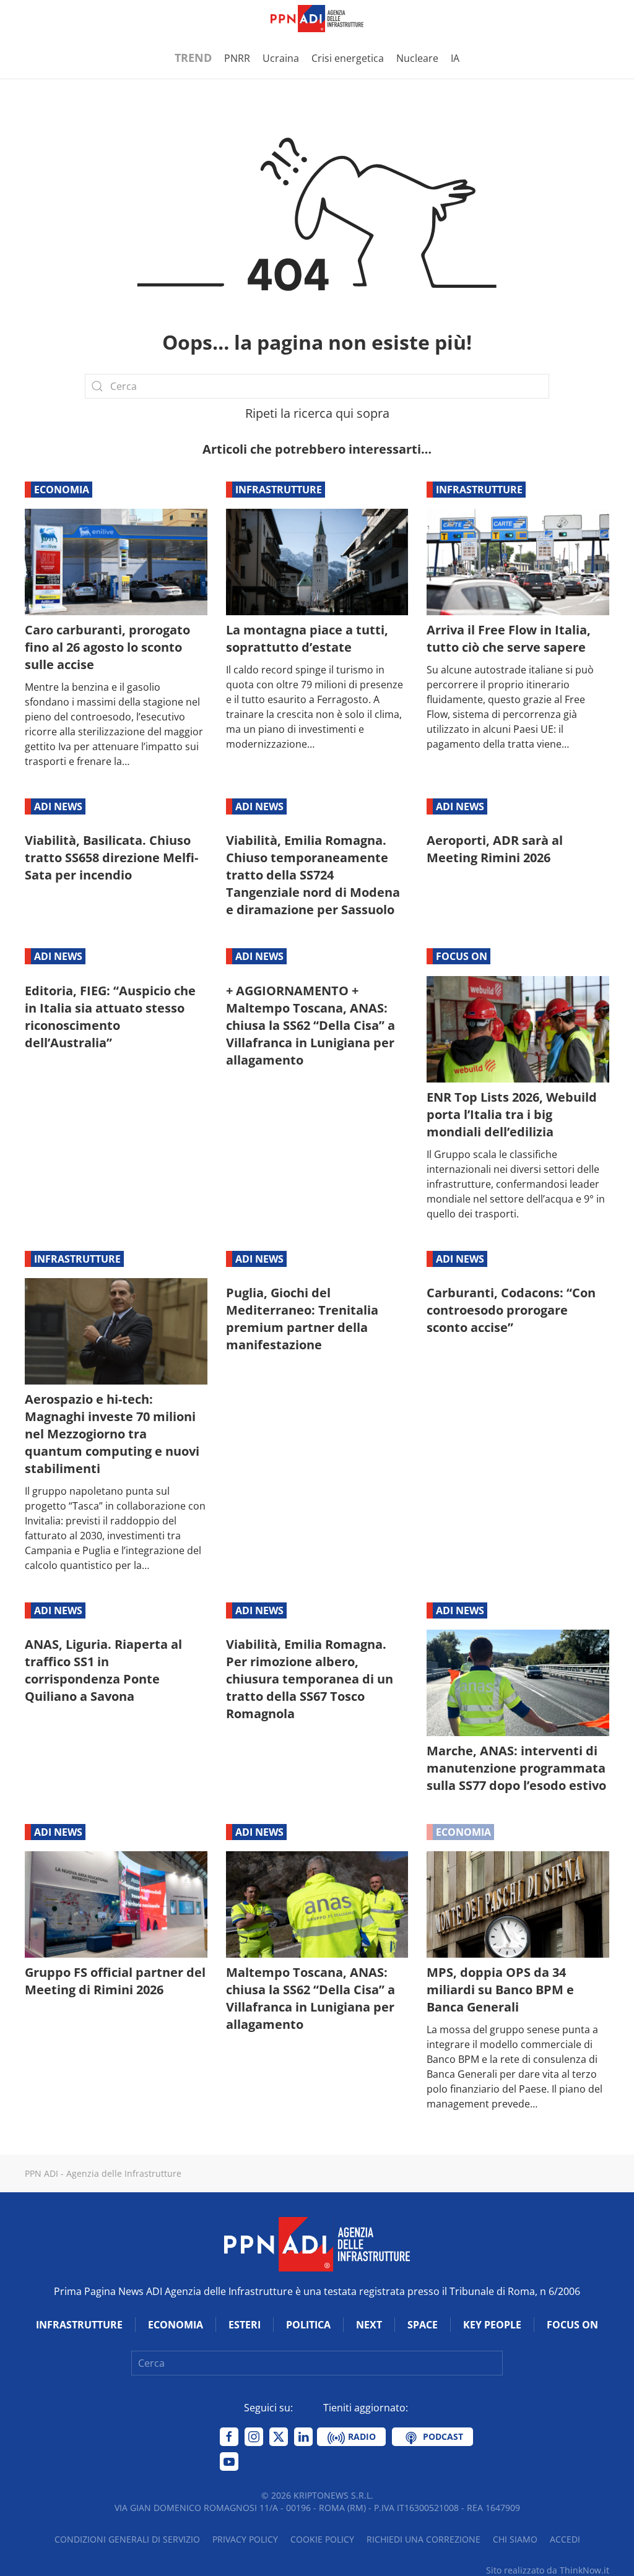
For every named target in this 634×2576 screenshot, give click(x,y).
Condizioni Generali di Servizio (127, 2539)
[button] (31, 19)
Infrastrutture (279, 490)
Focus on (462, 956)
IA (455, 58)
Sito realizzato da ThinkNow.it (548, 2570)
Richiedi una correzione (423, 2539)
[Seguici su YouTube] (229, 2461)
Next (369, 2325)
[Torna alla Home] (317, 19)
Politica (308, 2325)
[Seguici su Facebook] (229, 2437)
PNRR (237, 58)
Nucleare (417, 58)
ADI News (58, 806)
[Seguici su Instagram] (254, 2437)
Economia (62, 490)
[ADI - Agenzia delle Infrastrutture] (317, 2244)
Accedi (565, 2539)
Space (423, 2325)
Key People (492, 2325)
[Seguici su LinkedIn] (303, 2437)
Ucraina (281, 58)
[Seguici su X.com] (279, 2437)
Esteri (245, 2325)
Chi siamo (515, 2539)
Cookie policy (322, 2539)
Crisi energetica (348, 58)
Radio (361, 2436)
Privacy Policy (245, 2539)
